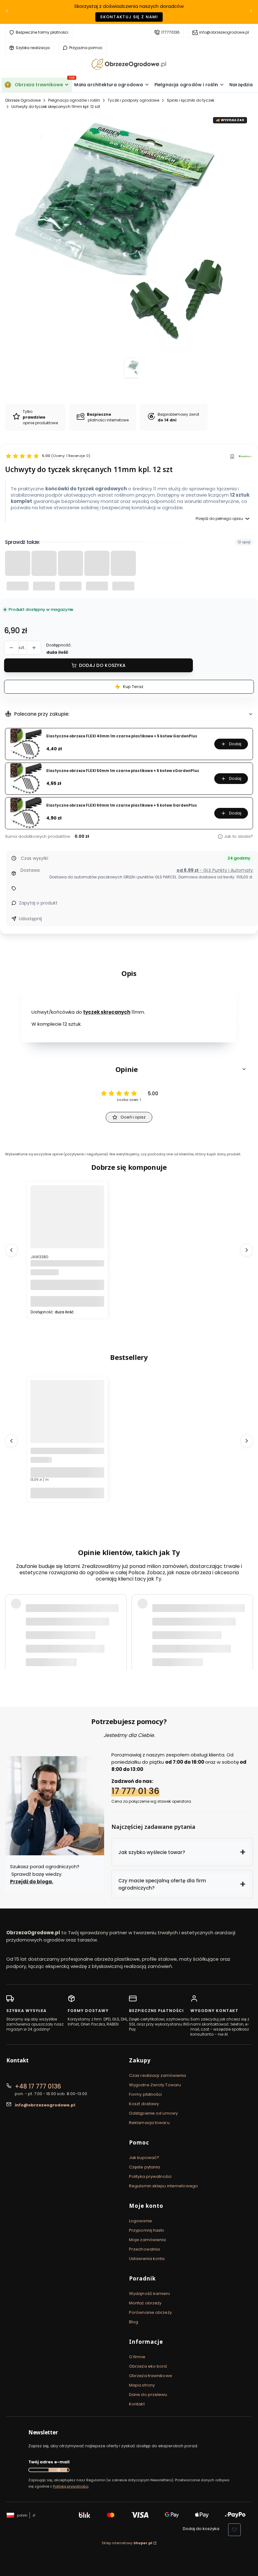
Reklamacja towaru (149, 2123)
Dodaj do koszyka (102, 665)
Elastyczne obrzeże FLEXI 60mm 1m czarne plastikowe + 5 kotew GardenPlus (122, 806)
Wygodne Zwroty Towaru (155, 2085)
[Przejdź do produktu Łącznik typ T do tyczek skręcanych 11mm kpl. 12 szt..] (67, 1234)
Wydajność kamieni (149, 2294)
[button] (129, 1069)
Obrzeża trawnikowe (151, 2376)
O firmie (137, 2357)
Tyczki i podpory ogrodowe (133, 100)
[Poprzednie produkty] (11, 1250)
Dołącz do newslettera (58, 2470)
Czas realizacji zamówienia (158, 2075)
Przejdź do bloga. (32, 1882)
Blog (134, 2322)
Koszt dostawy (144, 2104)
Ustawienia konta (147, 2259)
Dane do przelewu (148, 2395)
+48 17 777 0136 (38, 2086)
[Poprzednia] (7, 12)
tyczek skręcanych (107, 1012)
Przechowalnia (144, 2249)
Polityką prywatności (71, 2486)
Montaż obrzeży (145, 2303)
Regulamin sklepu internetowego (163, 2186)
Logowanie (140, 2221)
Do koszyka (67, 1301)
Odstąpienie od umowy (153, 2113)
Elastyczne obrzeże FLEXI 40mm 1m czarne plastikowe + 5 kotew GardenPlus (122, 736)
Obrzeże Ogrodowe (23, 100)
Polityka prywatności (150, 2176)
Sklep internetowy (127, 2543)
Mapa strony (142, 2385)
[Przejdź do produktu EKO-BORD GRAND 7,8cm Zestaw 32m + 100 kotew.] (67, 1429)
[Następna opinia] (247, 1632)
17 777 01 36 (135, 1791)
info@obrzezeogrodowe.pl (224, 32)
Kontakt (137, 2404)
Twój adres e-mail (49, 2462)
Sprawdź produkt (212, 1657)
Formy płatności (146, 2094)
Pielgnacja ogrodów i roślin (74, 100)
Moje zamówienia (148, 2240)
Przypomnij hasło (147, 2230)
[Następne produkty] (247, 1250)
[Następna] (251, 12)
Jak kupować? (144, 2158)
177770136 (170, 32)
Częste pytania (144, 2167)
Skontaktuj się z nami (129, 17)
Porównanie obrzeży (150, 2312)
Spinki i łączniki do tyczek (191, 100)
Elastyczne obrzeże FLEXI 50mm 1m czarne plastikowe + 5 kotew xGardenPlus (123, 771)
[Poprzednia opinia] (11, 1632)
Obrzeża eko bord (148, 2366)
